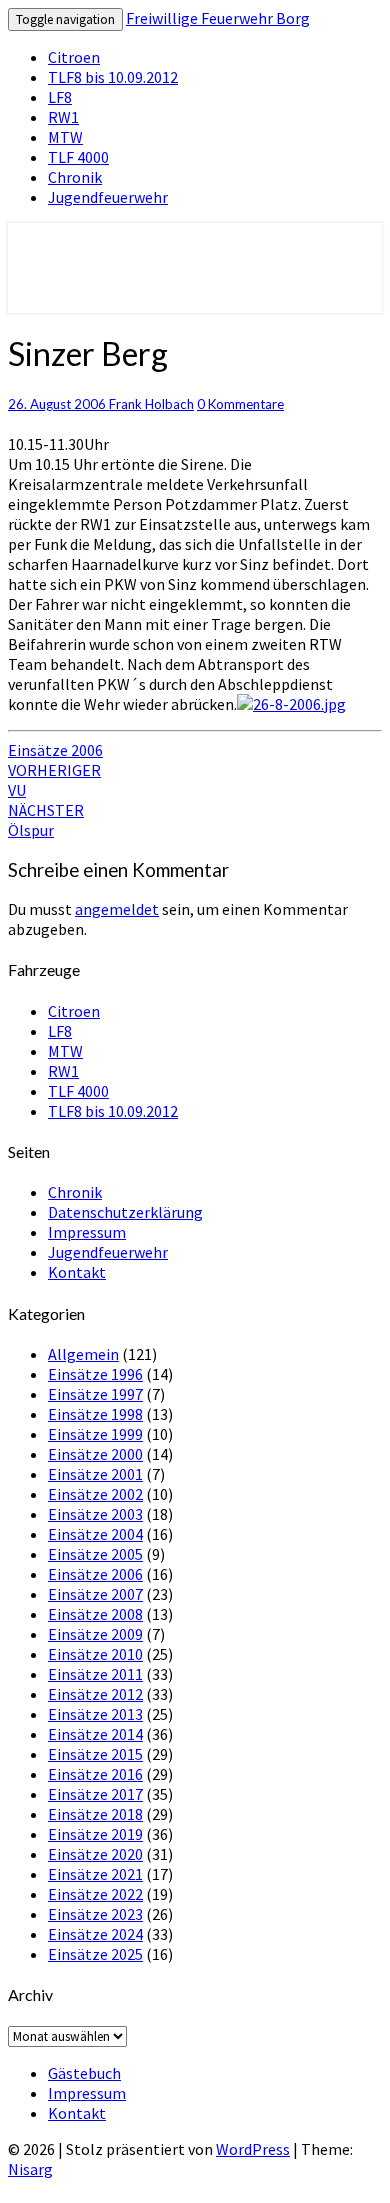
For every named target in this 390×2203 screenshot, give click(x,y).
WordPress (253, 2149)
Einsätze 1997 (95, 1394)
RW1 (63, 117)
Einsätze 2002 (95, 1494)
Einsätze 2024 (95, 1934)
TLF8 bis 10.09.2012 (113, 77)
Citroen (74, 57)
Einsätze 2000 (95, 1454)
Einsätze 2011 (95, 1674)
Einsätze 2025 (95, 1954)
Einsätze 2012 (95, 1694)
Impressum (87, 1232)
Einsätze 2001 (95, 1474)
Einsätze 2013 (95, 1714)
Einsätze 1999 (95, 1434)
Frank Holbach (151, 404)
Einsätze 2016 (95, 1774)
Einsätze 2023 (95, 1914)
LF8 (60, 97)
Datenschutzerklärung (125, 1212)
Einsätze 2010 (95, 1654)
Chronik (75, 177)
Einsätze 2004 (95, 1534)
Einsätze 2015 (95, 1754)
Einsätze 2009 (95, 1634)
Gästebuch (84, 2073)
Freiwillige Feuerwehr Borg (218, 18)
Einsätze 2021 (95, 1874)
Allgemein (83, 1354)
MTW (65, 137)
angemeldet (117, 909)
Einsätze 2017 (95, 1794)
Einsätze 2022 (95, 1894)
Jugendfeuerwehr (108, 197)
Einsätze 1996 (95, 1374)
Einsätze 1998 (95, 1414)
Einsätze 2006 (55, 750)
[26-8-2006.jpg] (291, 704)
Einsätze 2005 (95, 1554)
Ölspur (46, 820)
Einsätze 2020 (95, 1854)
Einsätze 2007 (95, 1594)
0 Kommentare (240, 404)
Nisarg (30, 2169)
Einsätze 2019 (95, 1834)
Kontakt (77, 1272)
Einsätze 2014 (95, 1734)
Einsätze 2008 (95, 1614)
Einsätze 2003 (95, 1514)
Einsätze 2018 (95, 1814)
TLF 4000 (78, 157)
